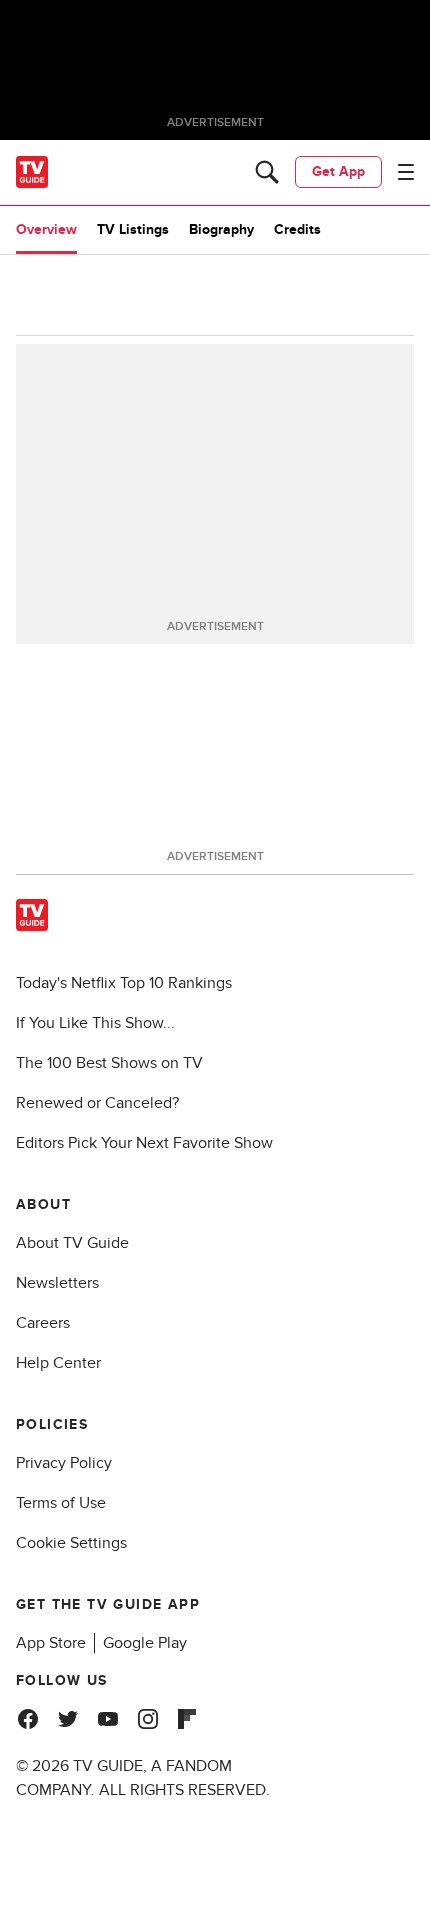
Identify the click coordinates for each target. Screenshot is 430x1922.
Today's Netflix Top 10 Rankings (124, 983)
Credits (297, 229)
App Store (51, 1643)
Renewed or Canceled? (97, 1103)
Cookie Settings (71, 1543)
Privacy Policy (64, 1463)
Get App (338, 171)
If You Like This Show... (95, 1023)
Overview (46, 229)
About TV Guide (72, 1243)
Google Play (145, 1643)
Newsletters (57, 1283)
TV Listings (133, 229)
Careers (43, 1323)
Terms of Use (61, 1503)
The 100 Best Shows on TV (109, 1063)
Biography (221, 229)
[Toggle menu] (406, 172)
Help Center (58, 1363)
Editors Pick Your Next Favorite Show (144, 1143)
